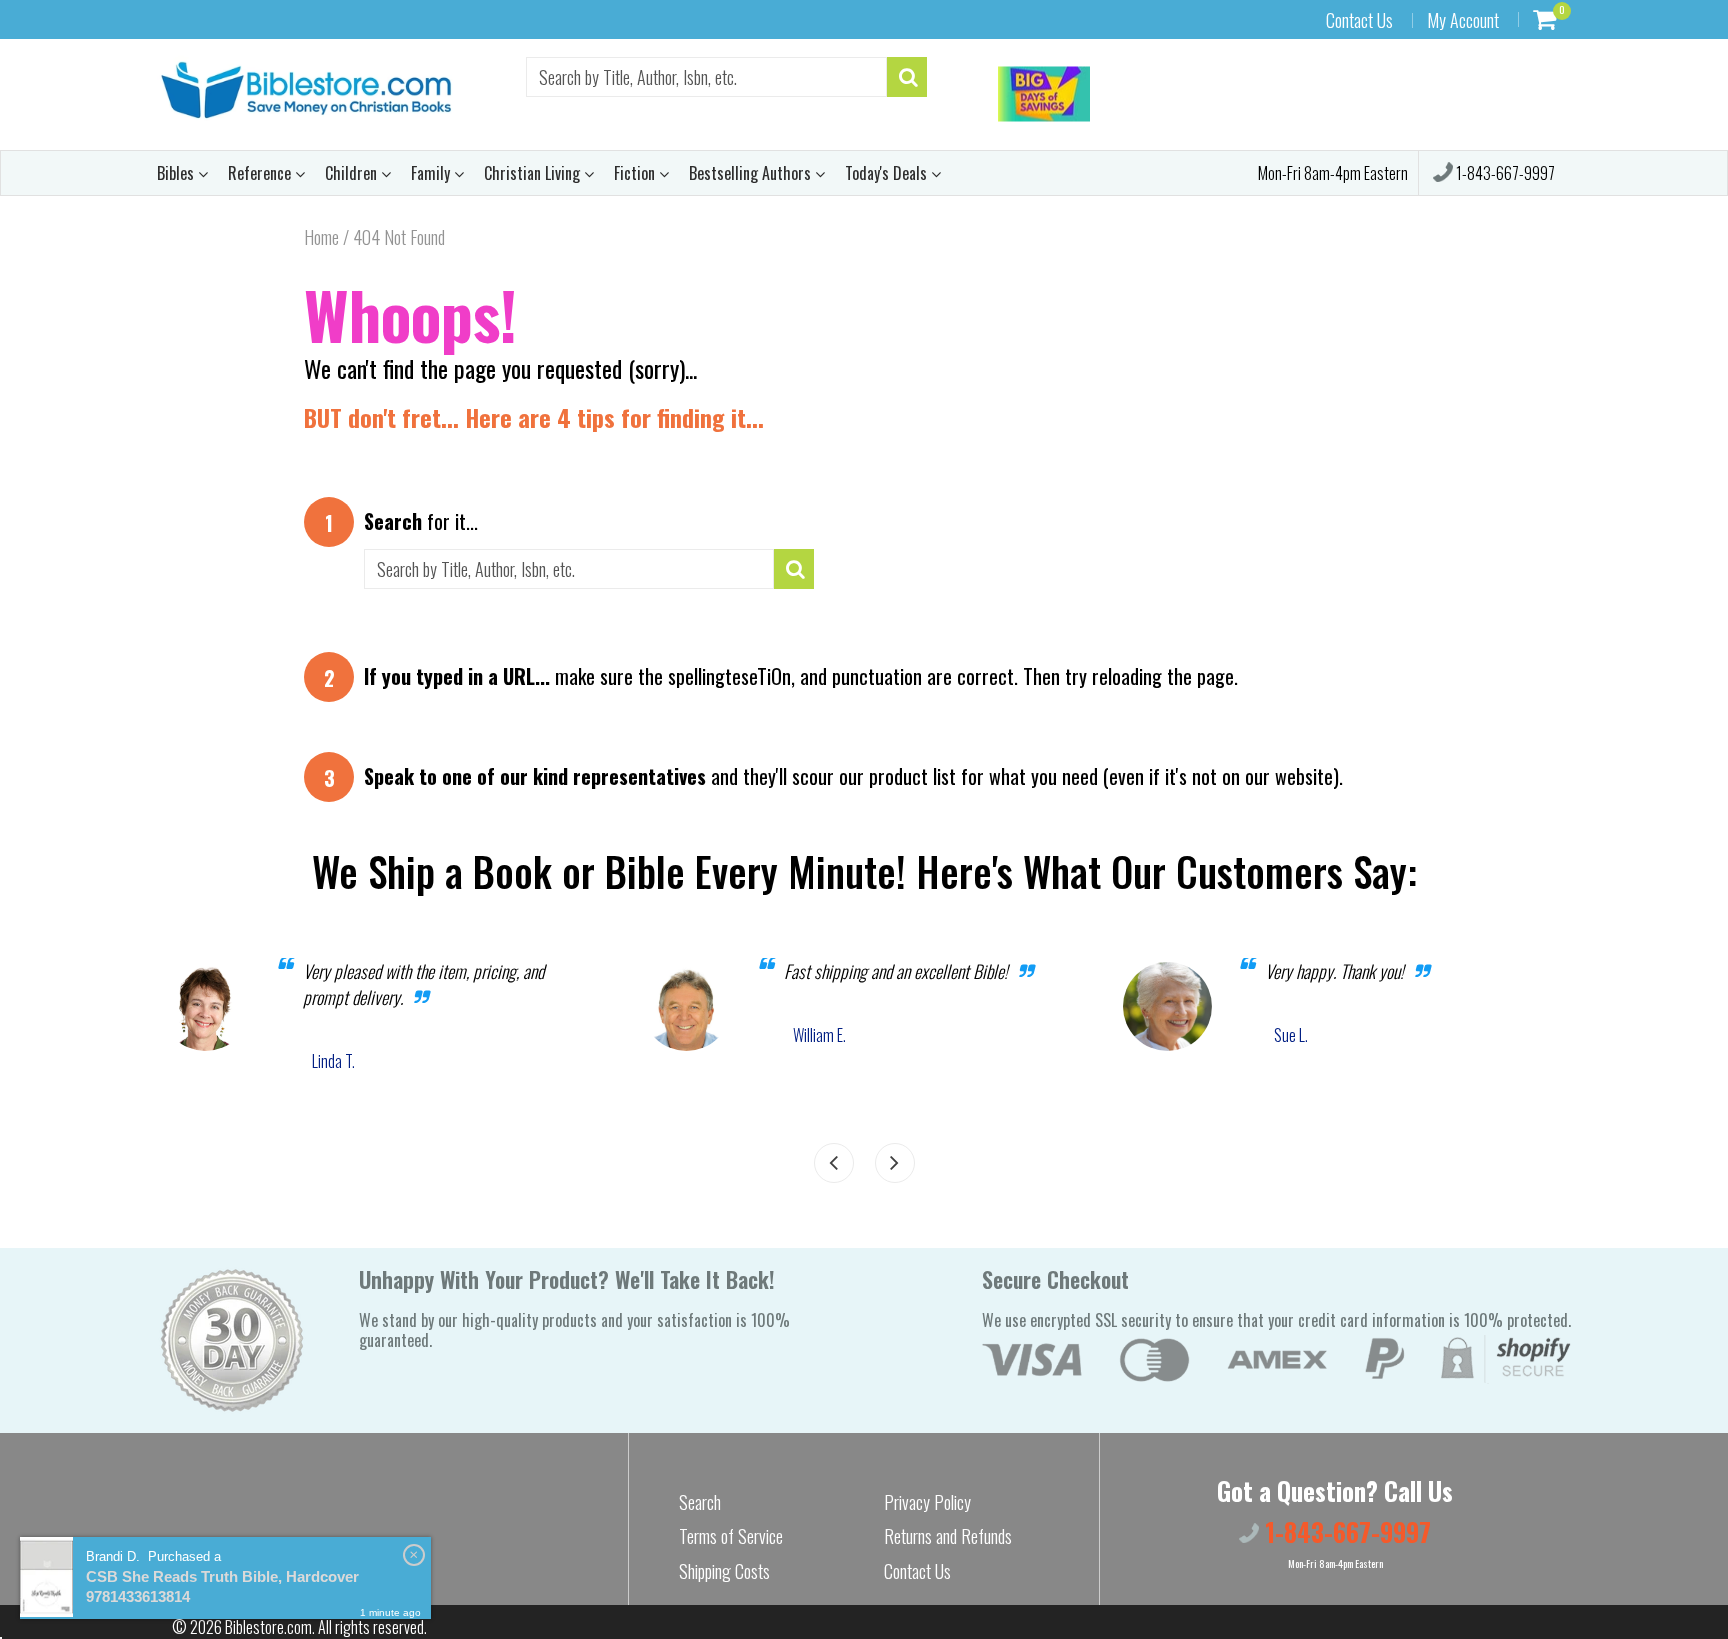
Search (700, 1502)
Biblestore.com (268, 1627)
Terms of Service (731, 1536)
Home (321, 237)
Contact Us (1359, 20)
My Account (1463, 20)
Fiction (636, 173)
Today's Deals (888, 173)
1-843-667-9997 (1504, 173)
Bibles (177, 173)
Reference (261, 173)
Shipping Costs (724, 1571)
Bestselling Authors (752, 173)
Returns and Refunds (948, 1536)
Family (432, 173)
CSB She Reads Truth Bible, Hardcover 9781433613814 (222, 1586)
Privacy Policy (927, 1502)
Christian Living (534, 173)
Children (353, 173)
